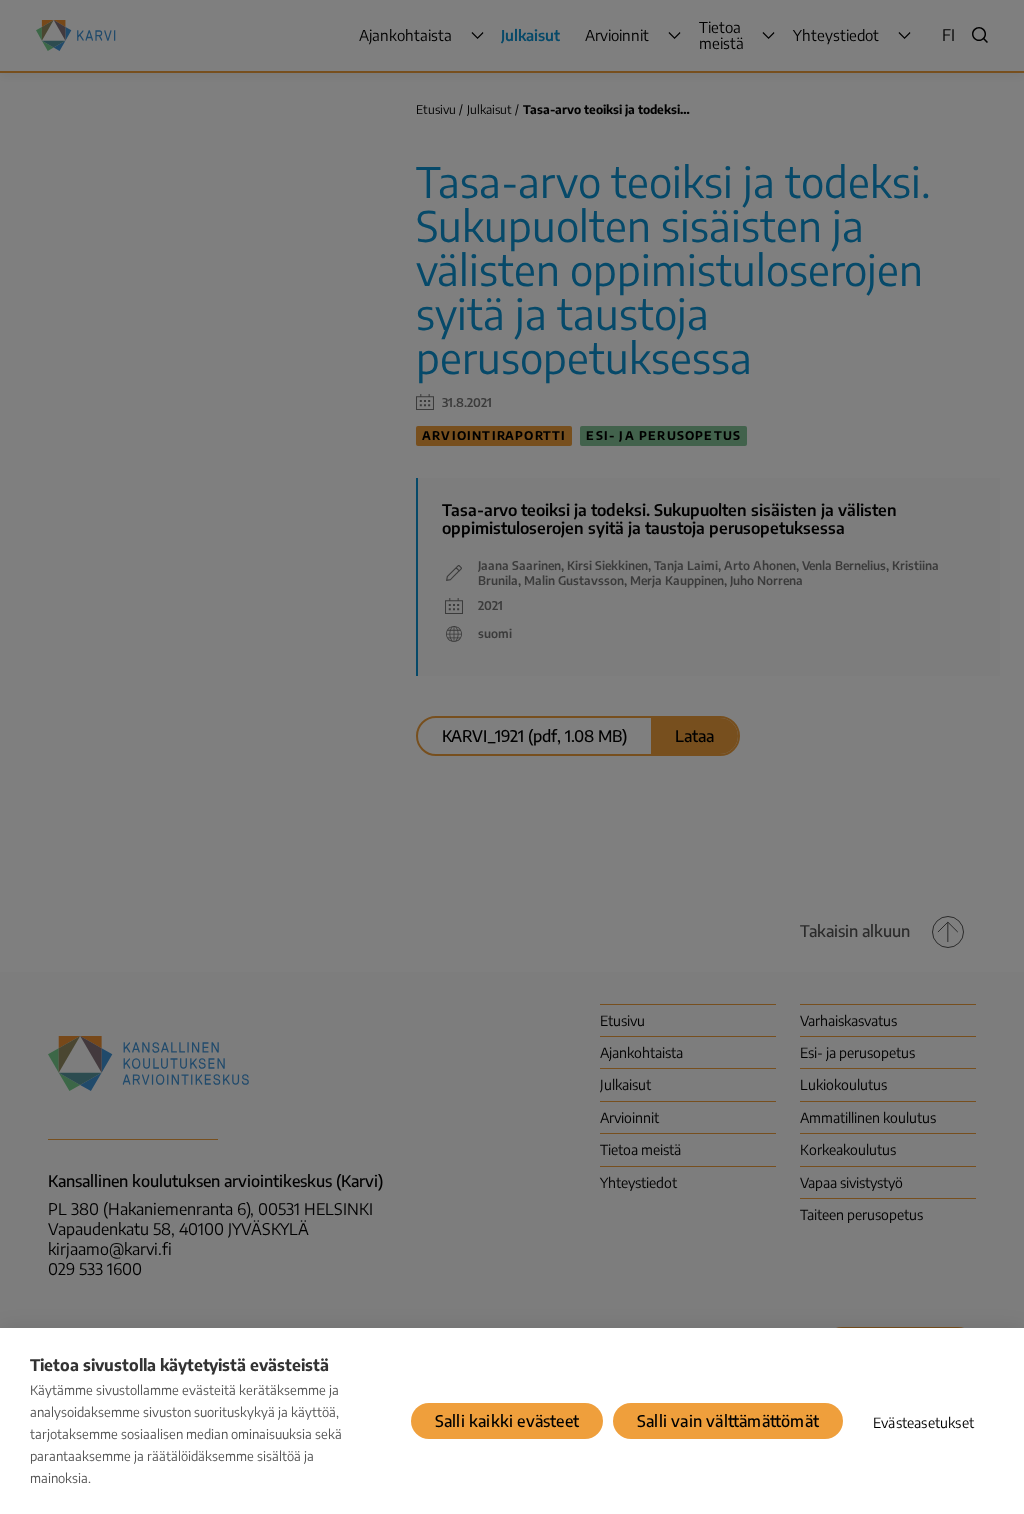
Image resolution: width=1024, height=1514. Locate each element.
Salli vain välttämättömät (728, 1421)
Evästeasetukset (923, 1422)
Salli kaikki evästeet (507, 1421)
